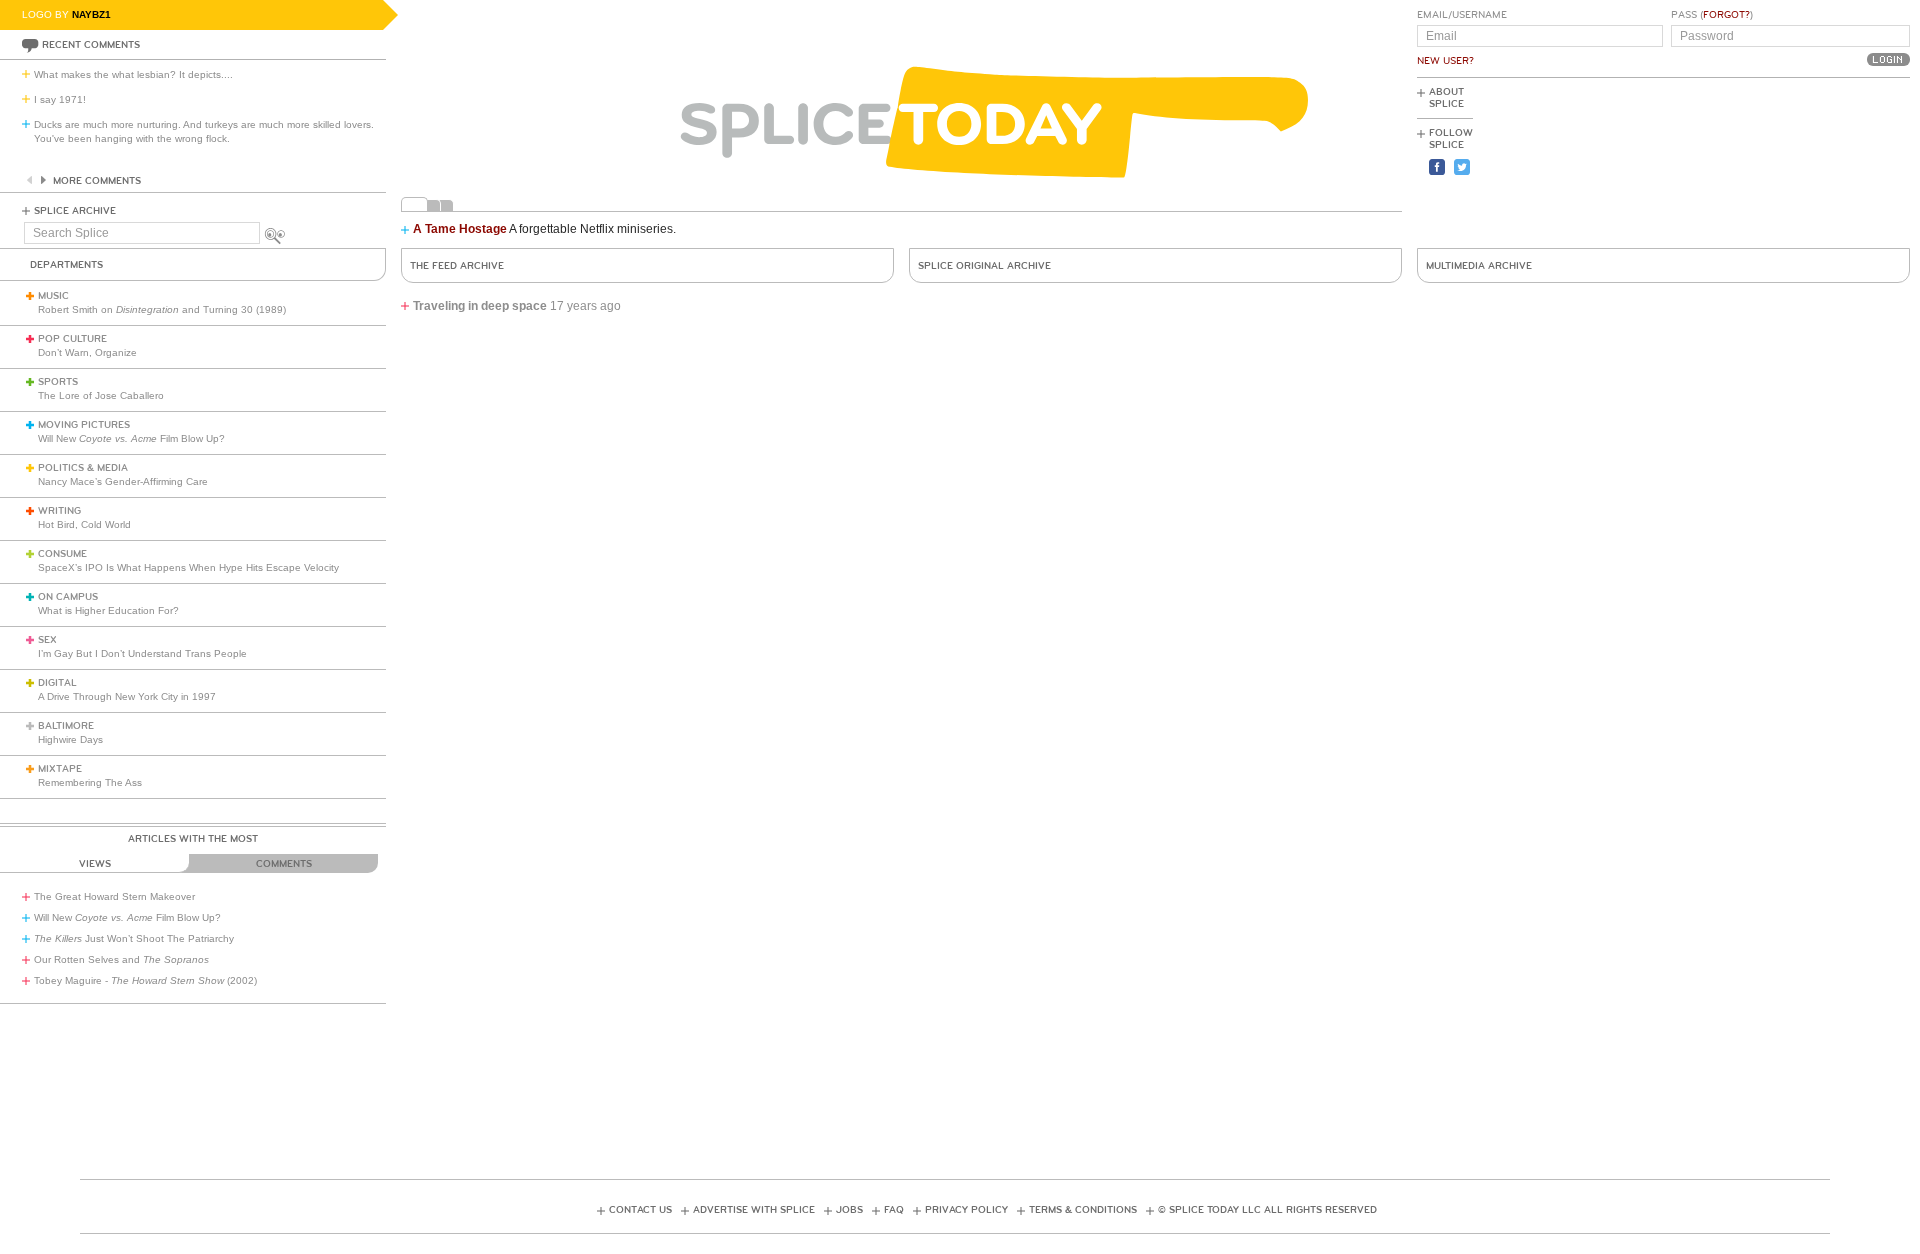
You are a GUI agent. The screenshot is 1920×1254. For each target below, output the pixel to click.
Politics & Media (83, 468)
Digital (57, 683)
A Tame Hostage (460, 229)
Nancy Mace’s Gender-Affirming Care (123, 481)
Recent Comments (91, 45)
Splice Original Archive (984, 266)
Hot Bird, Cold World (84, 524)
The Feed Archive (457, 266)
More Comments (97, 181)
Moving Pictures (84, 425)
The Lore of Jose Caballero (101, 395)
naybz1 (91, 14)
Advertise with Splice (754, 1210)
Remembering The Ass (90, 782)
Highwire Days (70, 739)
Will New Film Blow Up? (131, 438)
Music (53, 296)
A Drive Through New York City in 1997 (127, 696)
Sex (47, 640)
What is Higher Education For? (108, 610)
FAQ (894, 1210)
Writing (59, 511)
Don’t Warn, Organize (87, 352)
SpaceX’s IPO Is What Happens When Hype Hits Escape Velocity (188, 567)
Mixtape (60, 769)
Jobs (849, 1210)
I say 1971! (60, 99)
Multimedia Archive (1479, 266)
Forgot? (1726, 15)
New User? (1445, 61)
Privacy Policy (966, 1210)
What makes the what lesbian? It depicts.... (133, 74)
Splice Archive (75, 211)
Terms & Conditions (1083, 1210)
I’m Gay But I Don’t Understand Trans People (142, 653)
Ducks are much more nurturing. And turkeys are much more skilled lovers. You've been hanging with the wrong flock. (204, 131)
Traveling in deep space (480, 306)
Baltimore (66, 726)
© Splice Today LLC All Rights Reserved (1267, 1210)
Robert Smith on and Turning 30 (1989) (162, 309)
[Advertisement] (1820, 161)
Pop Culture (72, 339)
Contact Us (640, 1210)
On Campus (68, 597)
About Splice (1446, 98)
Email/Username (1462, 15)
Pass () (1712, 15)
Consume (62, 554)
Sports (58, 382)
